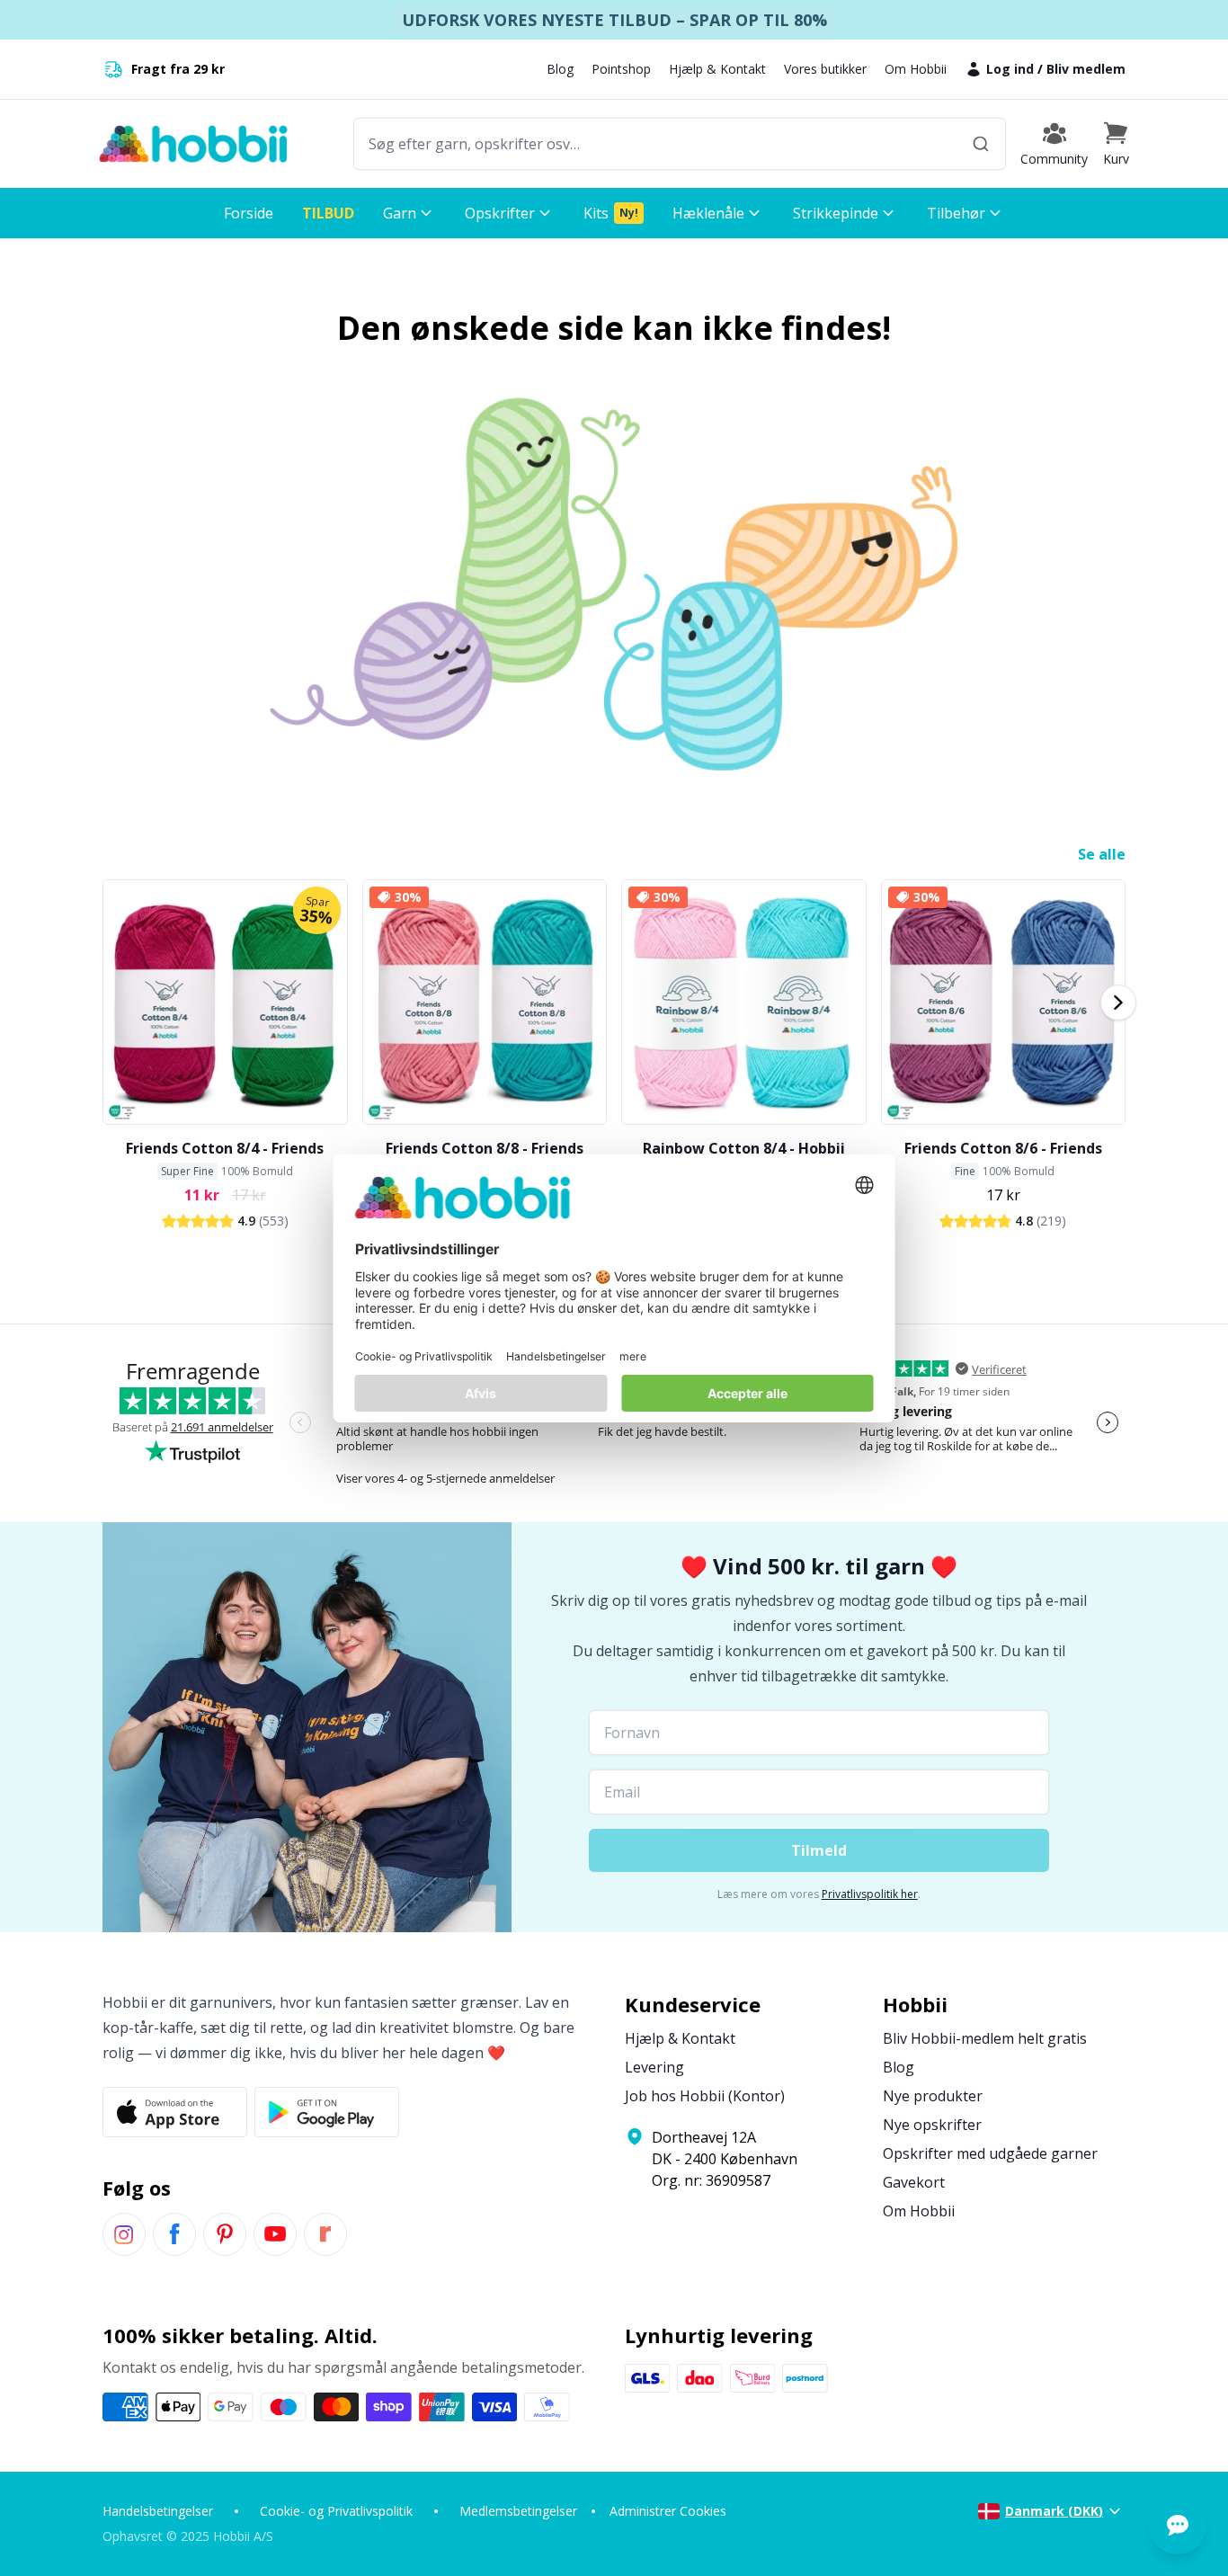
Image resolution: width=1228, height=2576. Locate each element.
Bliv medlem (1086, 69)
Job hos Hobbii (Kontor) (705, 2096)
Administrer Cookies (668, 2511)
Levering (654, 2067)
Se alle (1102, 854)
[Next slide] (1118, 1003)
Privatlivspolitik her (870, 1894)
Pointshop (621, 69)
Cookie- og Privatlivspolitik (336, 2511)
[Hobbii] (193, 144)
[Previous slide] (110, 1003)
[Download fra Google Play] (327, 2112)
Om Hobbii (916, 69)
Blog (560, 69)
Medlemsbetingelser (518, 2511)
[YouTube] (275, 2234)
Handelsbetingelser (158, 2511)
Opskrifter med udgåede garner (990, 2153)
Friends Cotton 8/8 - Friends (485, 1148)
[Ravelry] (325, 2234)
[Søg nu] (981, 144)
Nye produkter (933, 2096)
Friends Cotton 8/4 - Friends (225, 1148)
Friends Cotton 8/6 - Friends (1003, 1148)
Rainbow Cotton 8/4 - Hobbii (744, 1148)
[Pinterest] (225, 2234)
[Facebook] (174, 2234)
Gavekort (914, 2182)
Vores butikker (825, 69)
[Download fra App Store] (175, 2112)
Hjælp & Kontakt (717, 69)
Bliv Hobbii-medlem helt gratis (985, 2038)
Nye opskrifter (932, 2125)
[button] (1116, 144)
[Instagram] (124, 2234)
